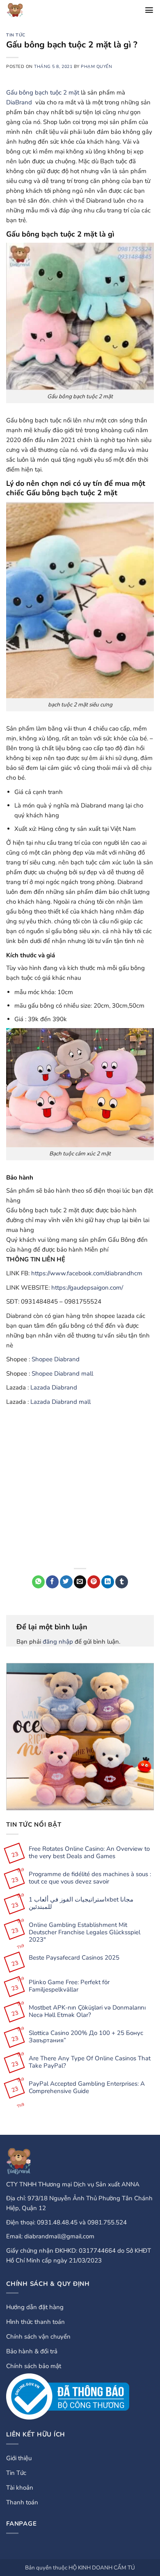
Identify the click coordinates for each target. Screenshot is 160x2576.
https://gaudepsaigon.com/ (87, 1288)
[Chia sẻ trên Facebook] (52, 1582)
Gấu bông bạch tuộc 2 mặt (43, 92)
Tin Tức (16, 35)
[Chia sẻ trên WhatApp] (38, 1582)
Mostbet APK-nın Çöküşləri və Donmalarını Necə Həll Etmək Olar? (87, 2011)
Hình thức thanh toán (35, 2322)
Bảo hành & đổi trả (32, 2351)
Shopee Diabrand (56, 1359)
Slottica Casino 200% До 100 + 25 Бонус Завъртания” (86, 2037)
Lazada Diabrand (54, 1387)
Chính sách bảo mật (34, 2366)
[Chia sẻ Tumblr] (122, 1582)
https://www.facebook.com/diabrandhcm (87, 1273)
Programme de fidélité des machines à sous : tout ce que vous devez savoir (90, 1878)
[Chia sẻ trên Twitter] (66, 1582)
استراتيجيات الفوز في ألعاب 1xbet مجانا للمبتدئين (81, 1903)
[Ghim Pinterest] (94, 1582)
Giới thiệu (19, 2458)
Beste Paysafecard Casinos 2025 (74, 1958)
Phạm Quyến (96, 67)
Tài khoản (20, 2488)
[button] (149, 10)
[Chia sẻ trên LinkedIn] (108, 1582)
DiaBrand (19, 102)
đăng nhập (58, 1642)
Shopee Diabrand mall (62, 1374)
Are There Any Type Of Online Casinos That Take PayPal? (90, 2062)
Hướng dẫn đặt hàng (35, 2307)
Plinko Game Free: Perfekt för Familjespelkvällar (69, 1986)
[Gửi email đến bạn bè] (80, 1582)
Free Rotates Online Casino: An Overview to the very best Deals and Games (89, 1852)
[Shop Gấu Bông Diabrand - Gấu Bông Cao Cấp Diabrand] (23, 10)
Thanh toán (22, 2502)
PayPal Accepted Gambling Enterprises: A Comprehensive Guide (87, 2087)
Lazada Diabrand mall (61, 1402)
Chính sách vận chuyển (38, 2337)
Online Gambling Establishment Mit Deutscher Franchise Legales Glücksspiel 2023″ (85, 1932)
